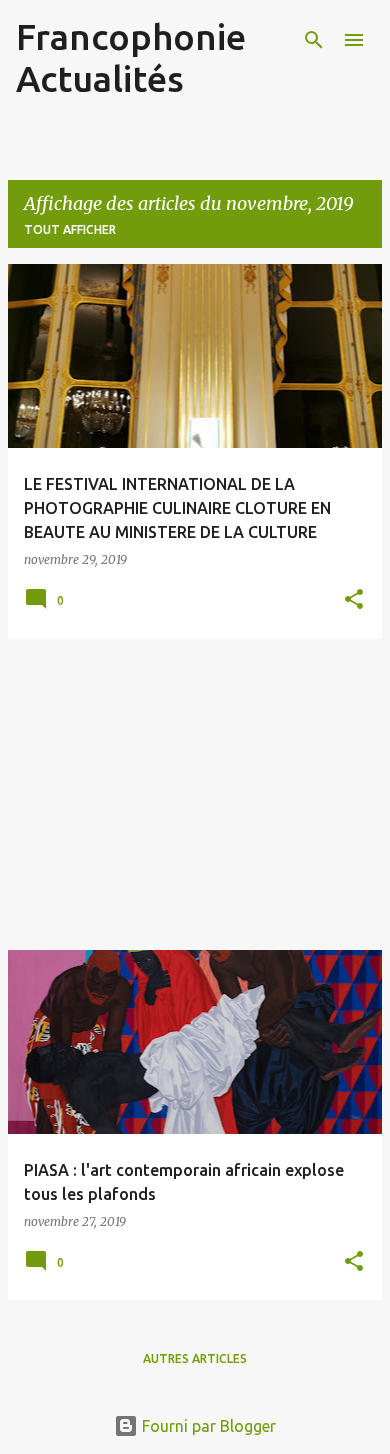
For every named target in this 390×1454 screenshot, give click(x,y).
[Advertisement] (195, 794)
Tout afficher (70, 229)
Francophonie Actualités (131, 57)
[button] (354, 600)
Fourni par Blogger (207, 1426)
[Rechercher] (314, 40)
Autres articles (195, 1358)
